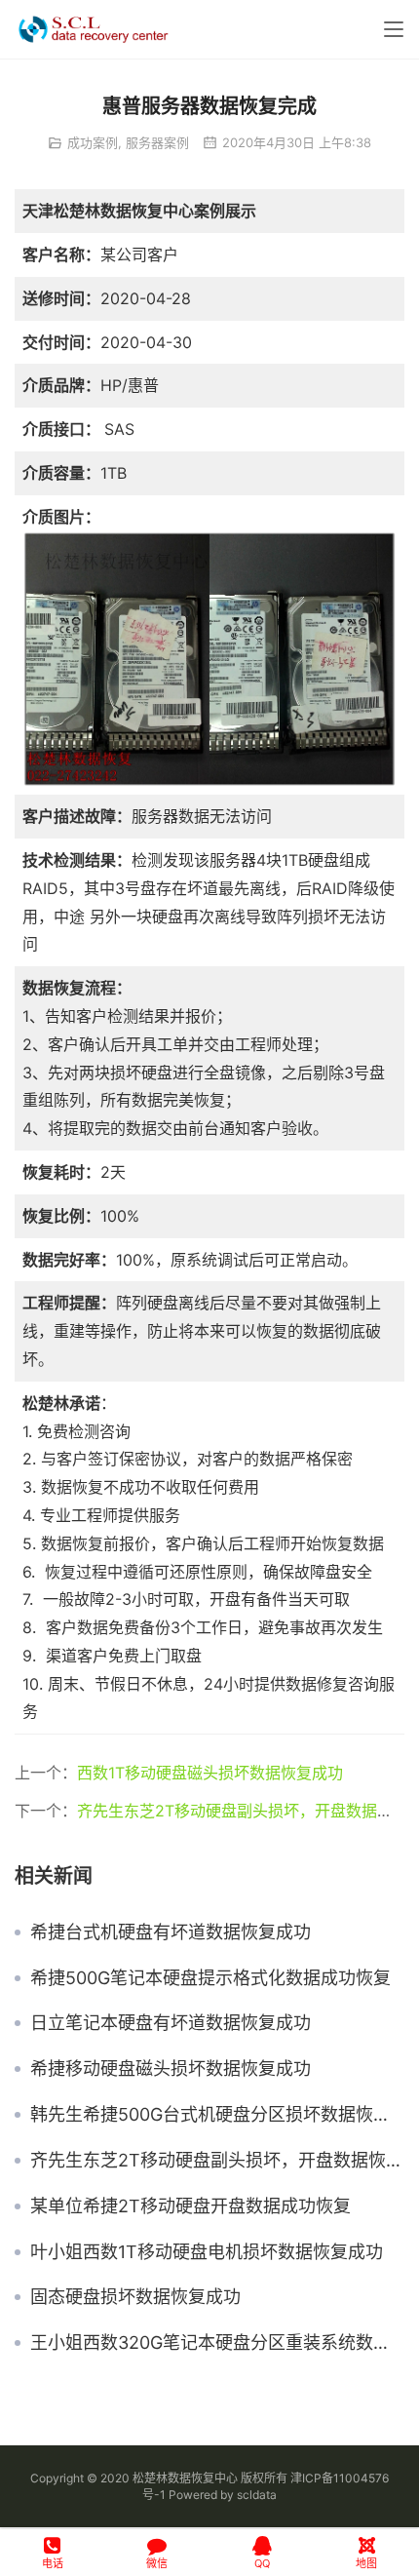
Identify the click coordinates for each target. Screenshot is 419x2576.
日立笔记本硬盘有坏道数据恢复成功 (171, 2023)
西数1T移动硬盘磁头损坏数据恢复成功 (210, 1773)
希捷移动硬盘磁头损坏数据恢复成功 (171, 2069)
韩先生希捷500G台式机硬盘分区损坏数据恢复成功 (217, 2115)
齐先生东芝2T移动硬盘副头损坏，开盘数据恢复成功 (217, 2161)
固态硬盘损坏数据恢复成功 (135, 2297)
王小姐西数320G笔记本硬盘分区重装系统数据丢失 (217, 2343)
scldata (257, 2495)
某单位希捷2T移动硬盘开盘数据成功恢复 (190, 2206)
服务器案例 (157, 142)
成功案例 (93, 142)
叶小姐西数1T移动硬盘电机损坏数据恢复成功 (207, 2252)
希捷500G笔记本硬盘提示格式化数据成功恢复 (210, 1978)
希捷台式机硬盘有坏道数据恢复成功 (171, 1932)
